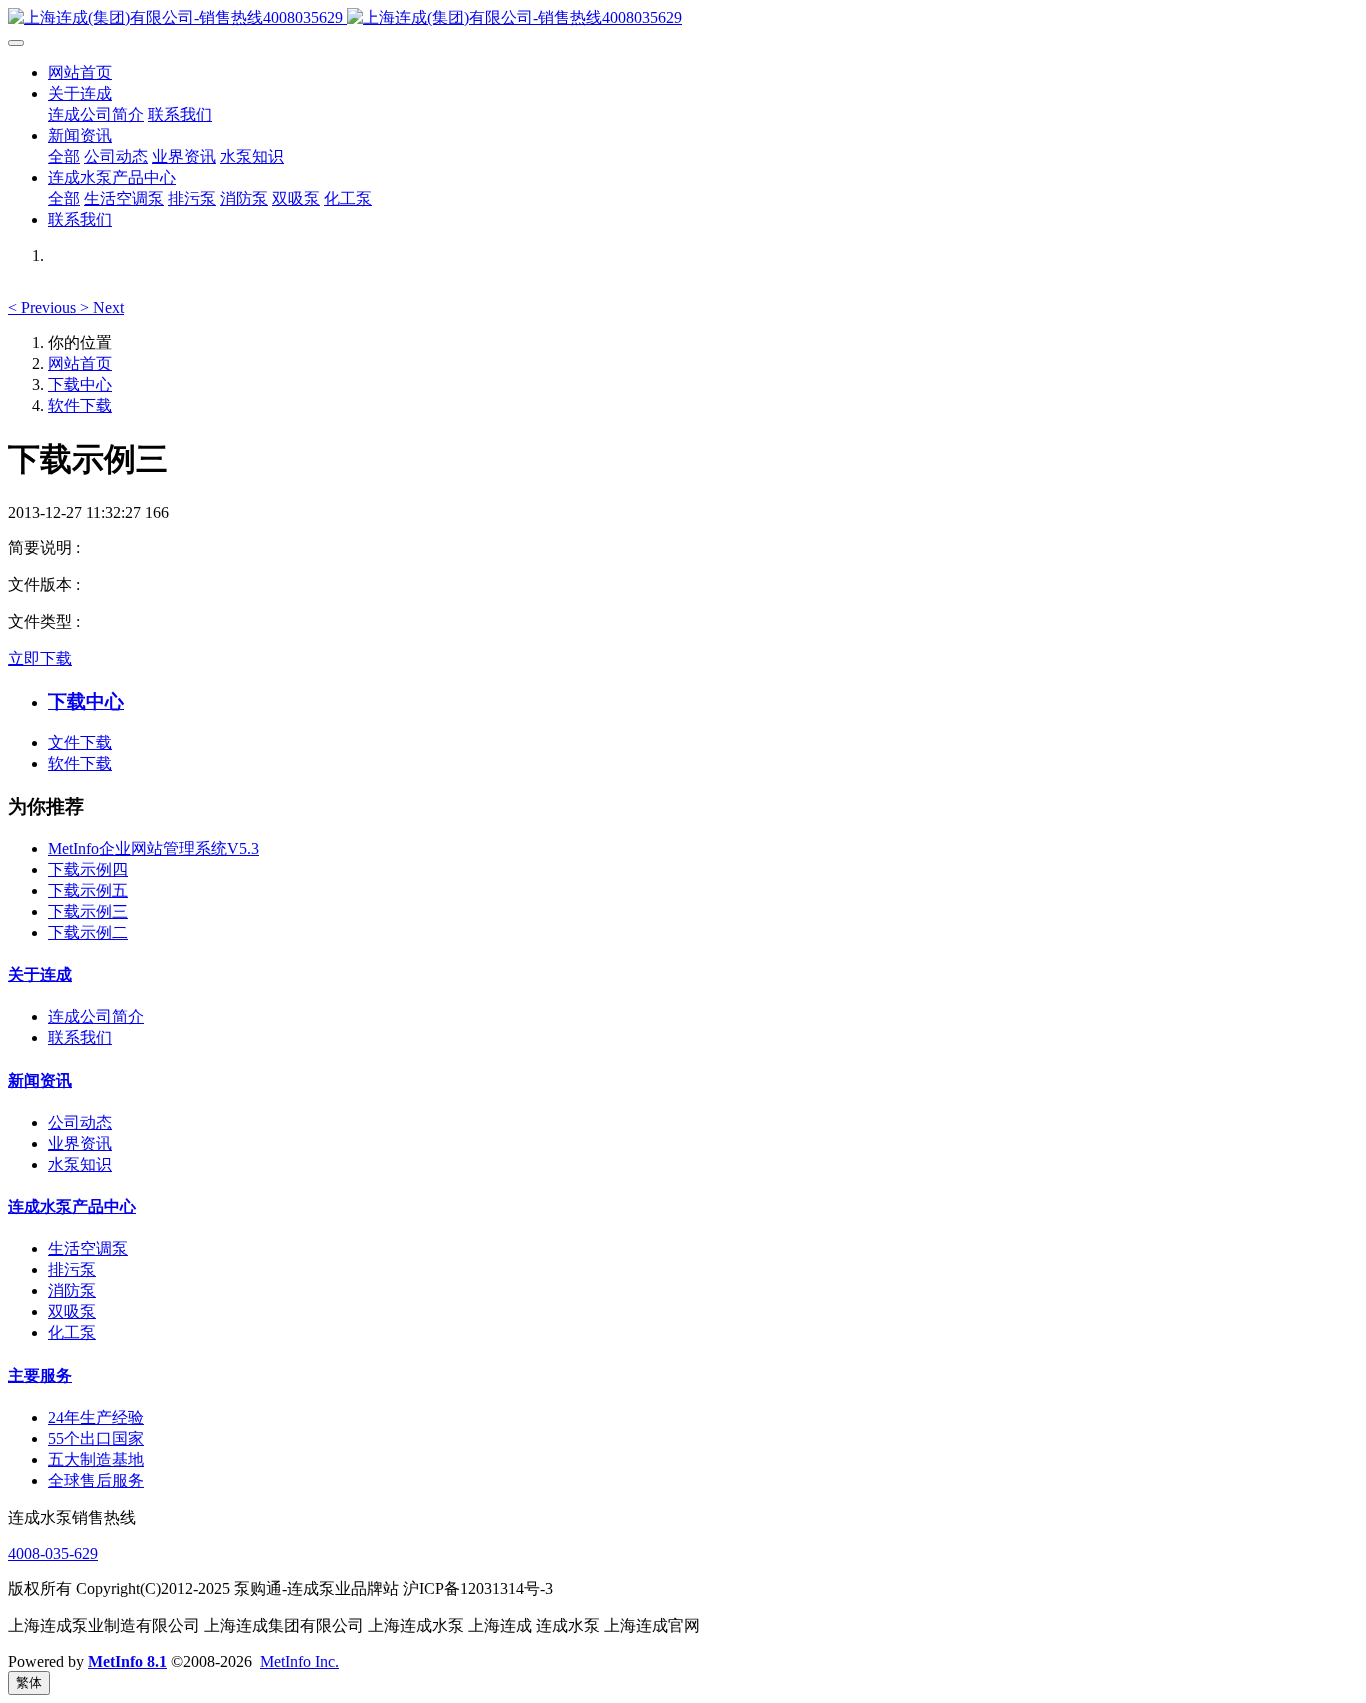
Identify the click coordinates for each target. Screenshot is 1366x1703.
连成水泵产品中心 (72, 1206)
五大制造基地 (96, 1459)
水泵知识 (80, 1164)
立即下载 (40, 658)
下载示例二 (88, 932)
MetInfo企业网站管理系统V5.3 (153, 848)
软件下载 (80, 405)
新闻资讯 (40, 1080)
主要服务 (40, 1375)
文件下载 (80, 742)
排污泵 (72, 1269)
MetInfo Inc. (299, 1661)
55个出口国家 (96, 1438)
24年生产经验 (96, 1417)
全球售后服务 (96, 1480)
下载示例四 (88, 869)
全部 (64, 156)
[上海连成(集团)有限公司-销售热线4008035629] (683, 18)
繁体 (29, 1682)
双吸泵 (72, 1311)
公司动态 (80, 1122)
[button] (44, 307)
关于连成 (40, 974)
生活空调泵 (88, 1248)
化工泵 (72, 1332)
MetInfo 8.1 (127, 1661)
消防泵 (72, 1290)
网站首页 (80, 72)
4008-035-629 (53, 1553)
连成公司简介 (96, 1016)
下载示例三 (88, 911)
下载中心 (80, 384)
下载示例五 (88, 890)
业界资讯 (80, 1143)
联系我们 (80, 1037)
